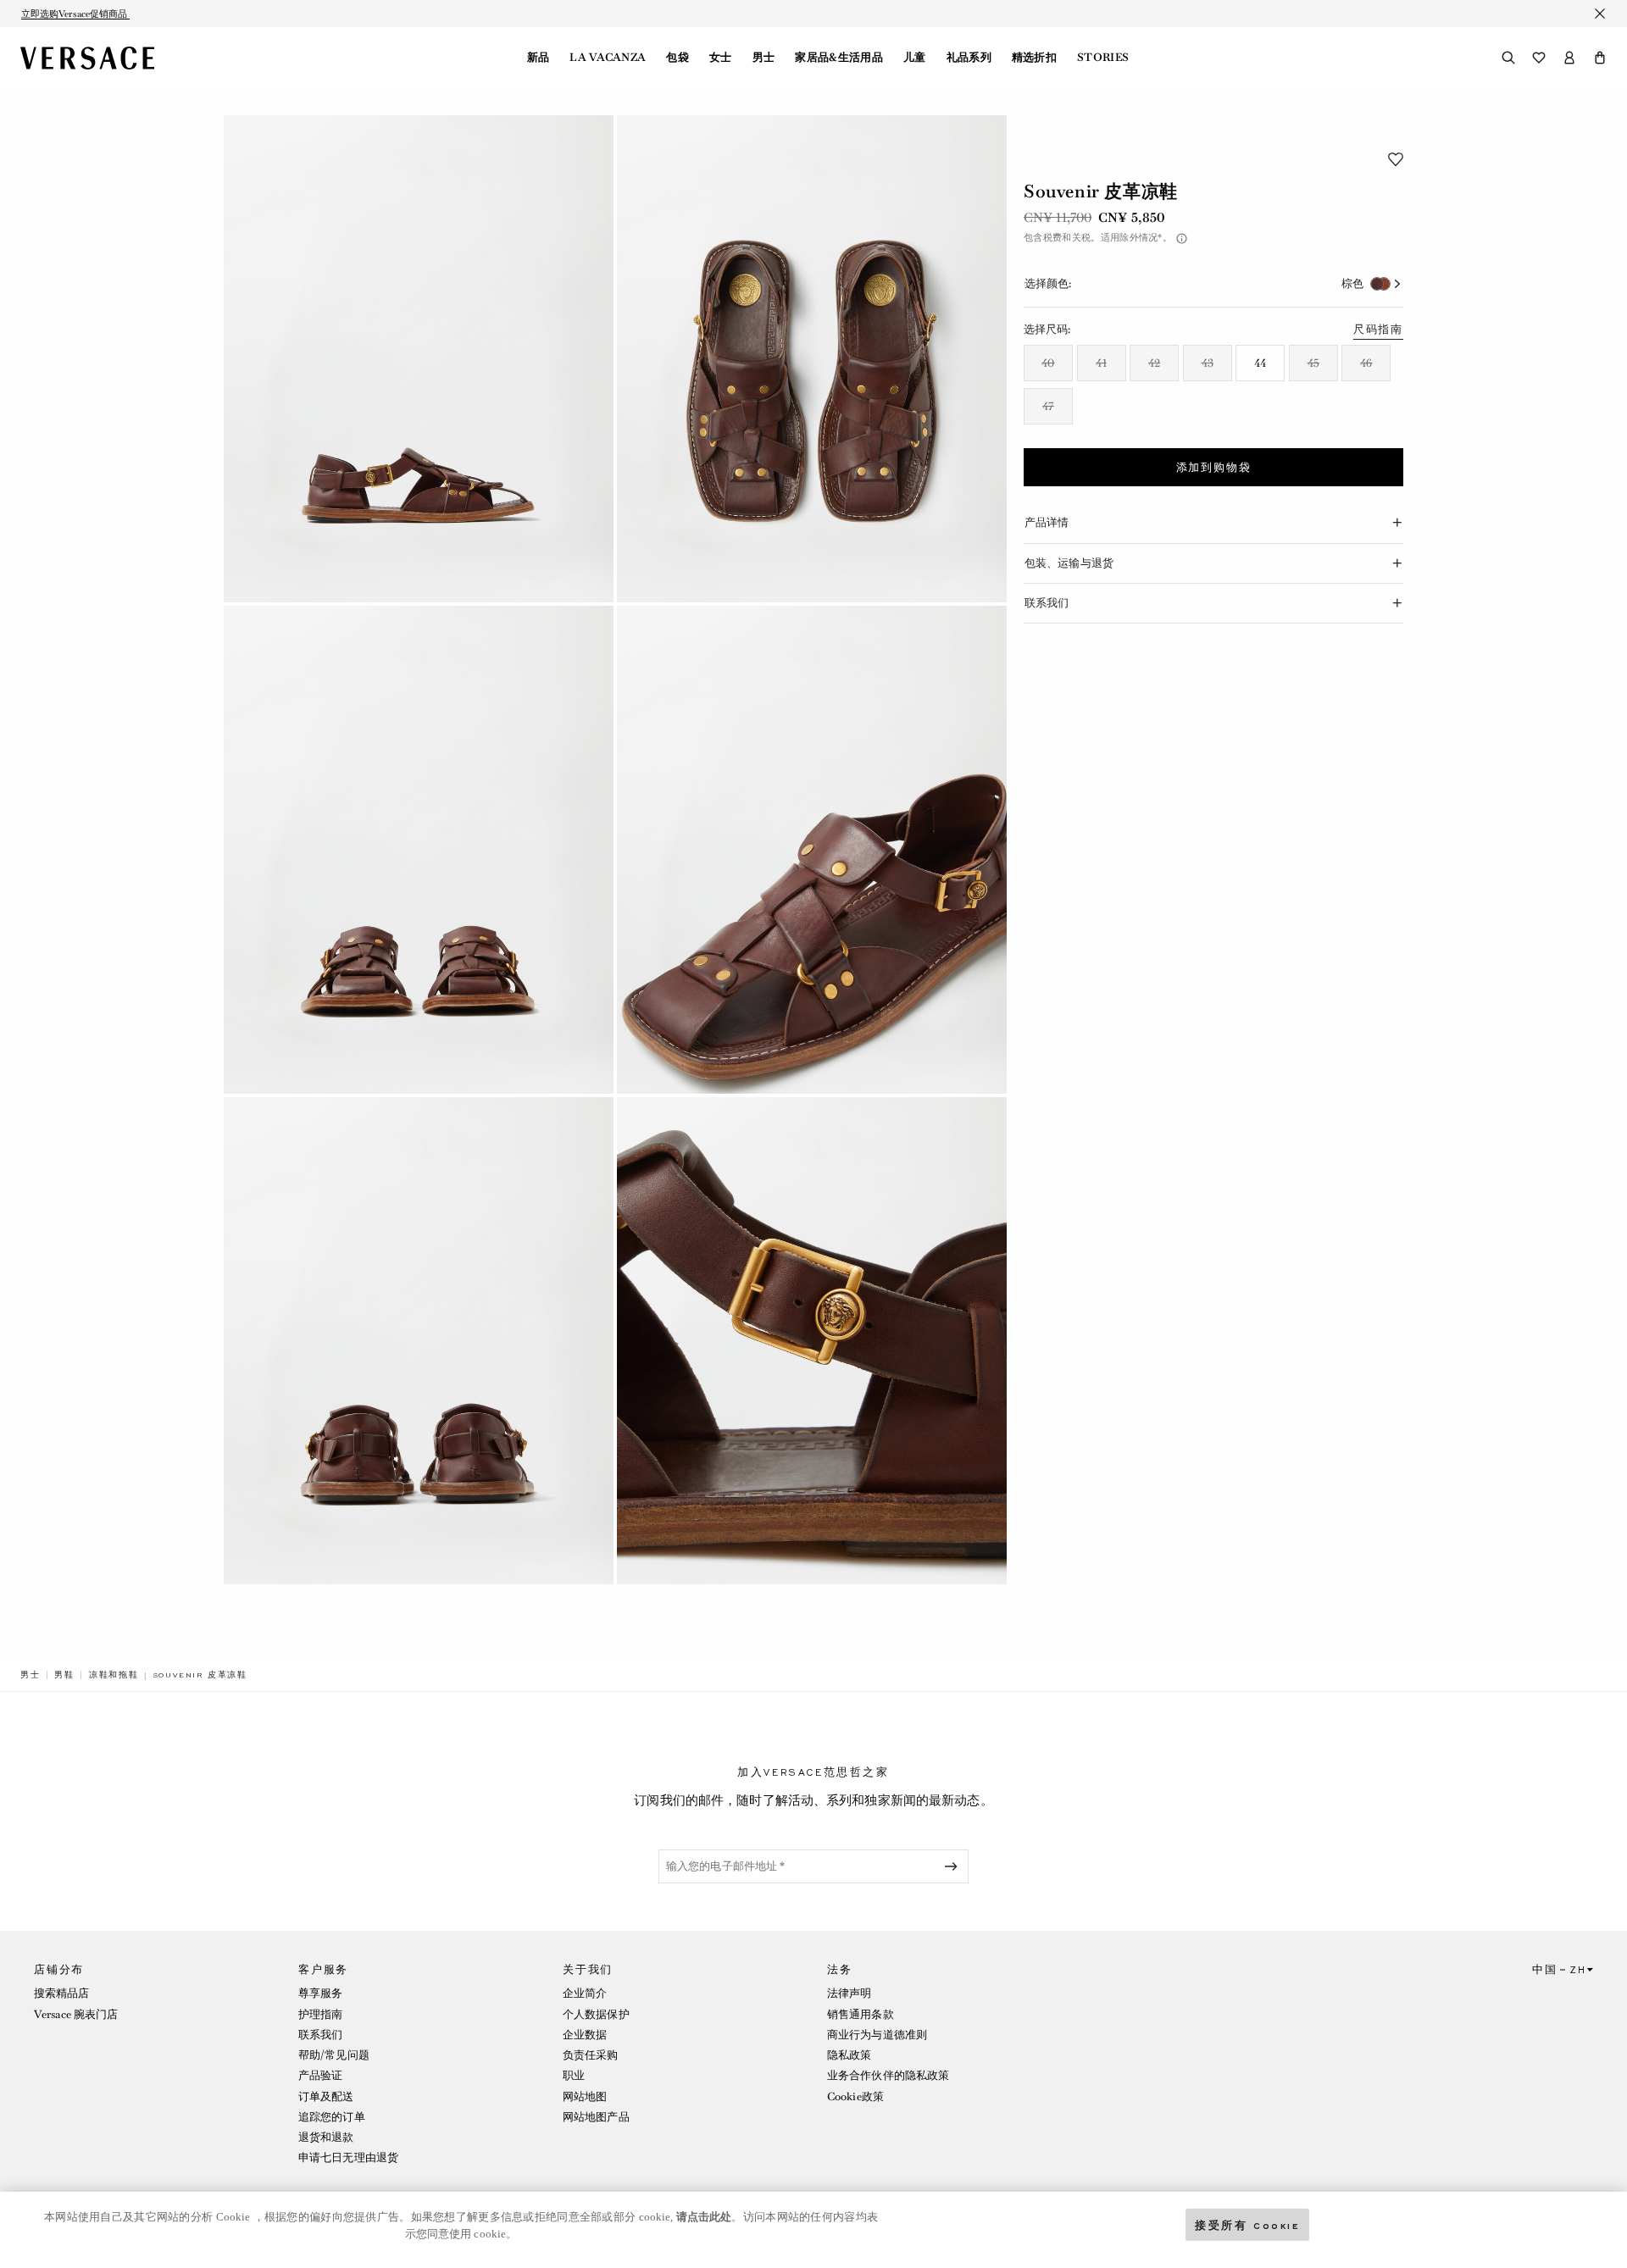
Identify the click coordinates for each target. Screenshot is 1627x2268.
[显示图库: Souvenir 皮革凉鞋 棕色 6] (812, 1341)
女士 (721, 58)
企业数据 (585, 2035)
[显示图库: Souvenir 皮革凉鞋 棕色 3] (419, 849)
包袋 (677, 58)
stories (1103, 58)
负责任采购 (591, 2055)
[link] (31, 1675)
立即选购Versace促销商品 (75, 14)
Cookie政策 (855, 2096)
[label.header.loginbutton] (1569, 58)
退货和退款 (326, 2137)
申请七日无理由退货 (348, 2157)
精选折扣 (1034, 58)
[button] (1600, 58)
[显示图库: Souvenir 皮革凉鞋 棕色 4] (812, 849)
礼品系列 (969, 58)
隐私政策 (849, 2055)
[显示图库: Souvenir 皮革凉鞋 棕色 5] (419, 1341)
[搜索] (1508, 58)
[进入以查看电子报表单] (954, 1866)
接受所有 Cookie (1247, 2224)
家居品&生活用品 (839, 58)
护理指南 (320, 2014)
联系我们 (320, 2035)
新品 (539, 58)
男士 (764, 58)
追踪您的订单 (332, 2117)
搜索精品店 (62, 1993)
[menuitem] (539, 58)
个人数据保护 (596, 2014)
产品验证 (320, 2075)
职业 (574, 2075)
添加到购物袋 (1214, 468)
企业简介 (585, 1993)
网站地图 (585, 2096)
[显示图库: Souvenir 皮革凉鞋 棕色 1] (419, 359)
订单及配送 (326, 2096)
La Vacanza (608, 58)
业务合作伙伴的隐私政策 (888, 2075)
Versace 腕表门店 (76, 2014)
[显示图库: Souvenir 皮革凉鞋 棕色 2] (812, 359)
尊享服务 (320, 1993)
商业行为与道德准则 (877, 2035)
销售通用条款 (861, 2014)
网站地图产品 (596, 2117)
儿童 (915, 58)
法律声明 (849, 1993)
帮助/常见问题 (334, 2055)
